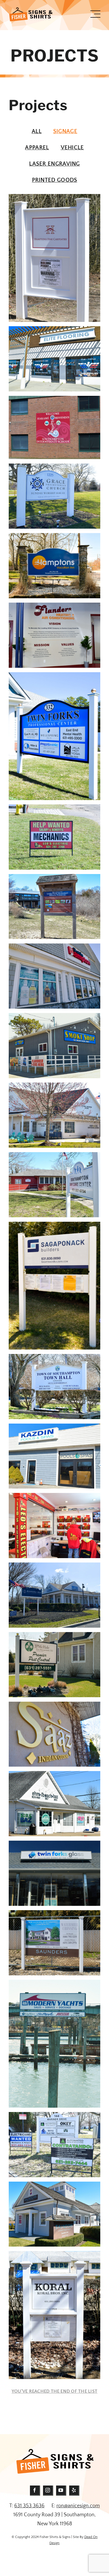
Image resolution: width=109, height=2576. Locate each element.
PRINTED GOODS (55, 180)
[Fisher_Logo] (31, 10)
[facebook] (35, 2491)
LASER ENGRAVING (54, 164)
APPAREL (37, 148)
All (37, 131)
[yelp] (74, 2491)
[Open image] (54, 258)
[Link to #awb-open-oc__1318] (95, 14)
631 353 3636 (29, 2506)
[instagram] (48, 2491)
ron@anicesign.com (78, 2506)
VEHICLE (72, 148)
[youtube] (61, 2491)
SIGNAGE (65, 131)
